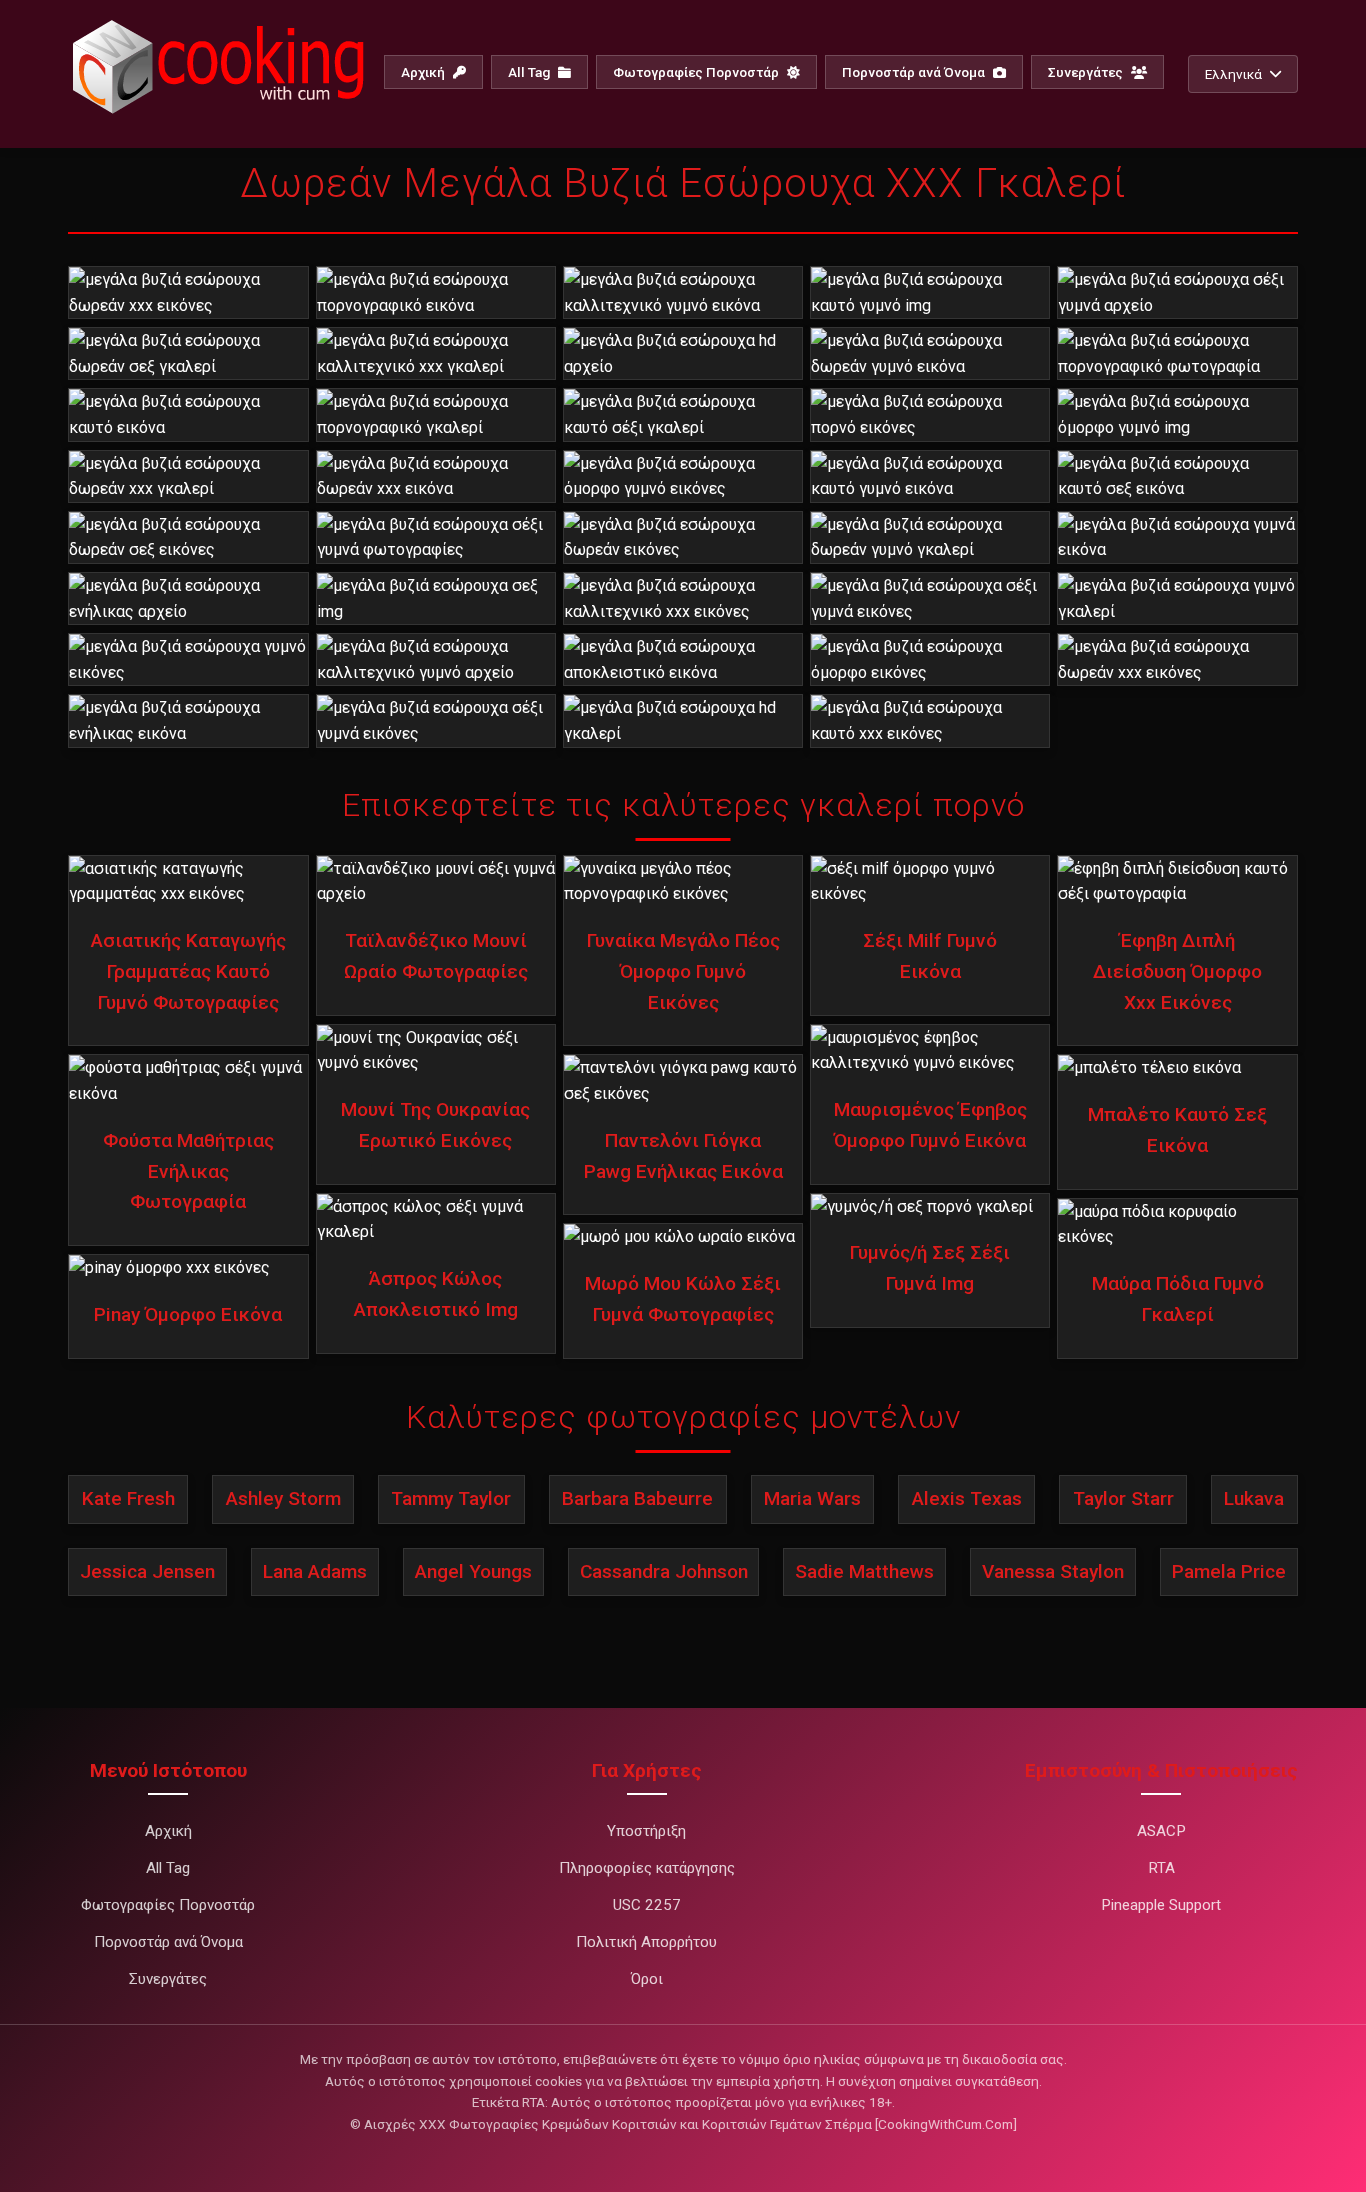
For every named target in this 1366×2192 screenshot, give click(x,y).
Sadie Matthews (864, 1571)
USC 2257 (647, 1905)
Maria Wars (812, 1498)
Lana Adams (315, 1571)
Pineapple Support (1161, 1905)
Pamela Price (1229, 1571)
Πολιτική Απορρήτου (646, 1942)
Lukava (1254, 1498)
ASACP (1161, 1831)
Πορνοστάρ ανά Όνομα (915, 72)
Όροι (647, 1979)
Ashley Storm (283, 1498)
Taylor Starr (1123, 1498)
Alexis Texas (967, 1498)
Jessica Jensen (147, 1571)
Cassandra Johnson (664, 1571)
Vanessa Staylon (1053, 1571)
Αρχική (424, 72)
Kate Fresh (128, 1498)
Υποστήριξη (646, 1831)
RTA (1161, 1868)
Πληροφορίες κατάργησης (647, 1868)
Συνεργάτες (1087, 72)
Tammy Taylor (451, 1498)
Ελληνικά (1233, 74)
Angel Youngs (473, 1571)
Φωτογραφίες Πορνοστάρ (697, 72)
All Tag (530, 72)
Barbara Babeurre (637, 1498)
